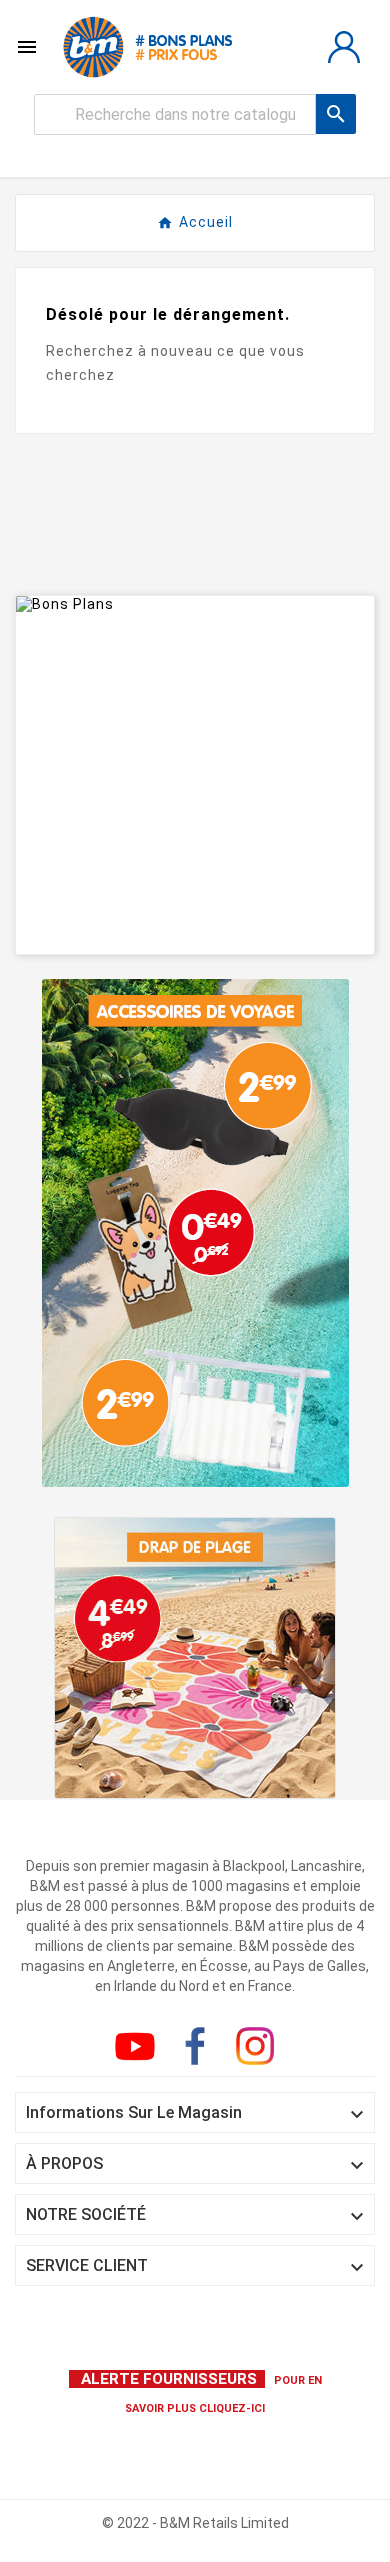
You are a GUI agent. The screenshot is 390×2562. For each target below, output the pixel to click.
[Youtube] (139, 2050)
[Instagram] (259, 2050)
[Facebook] (199, 2050)
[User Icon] (344, 47)
